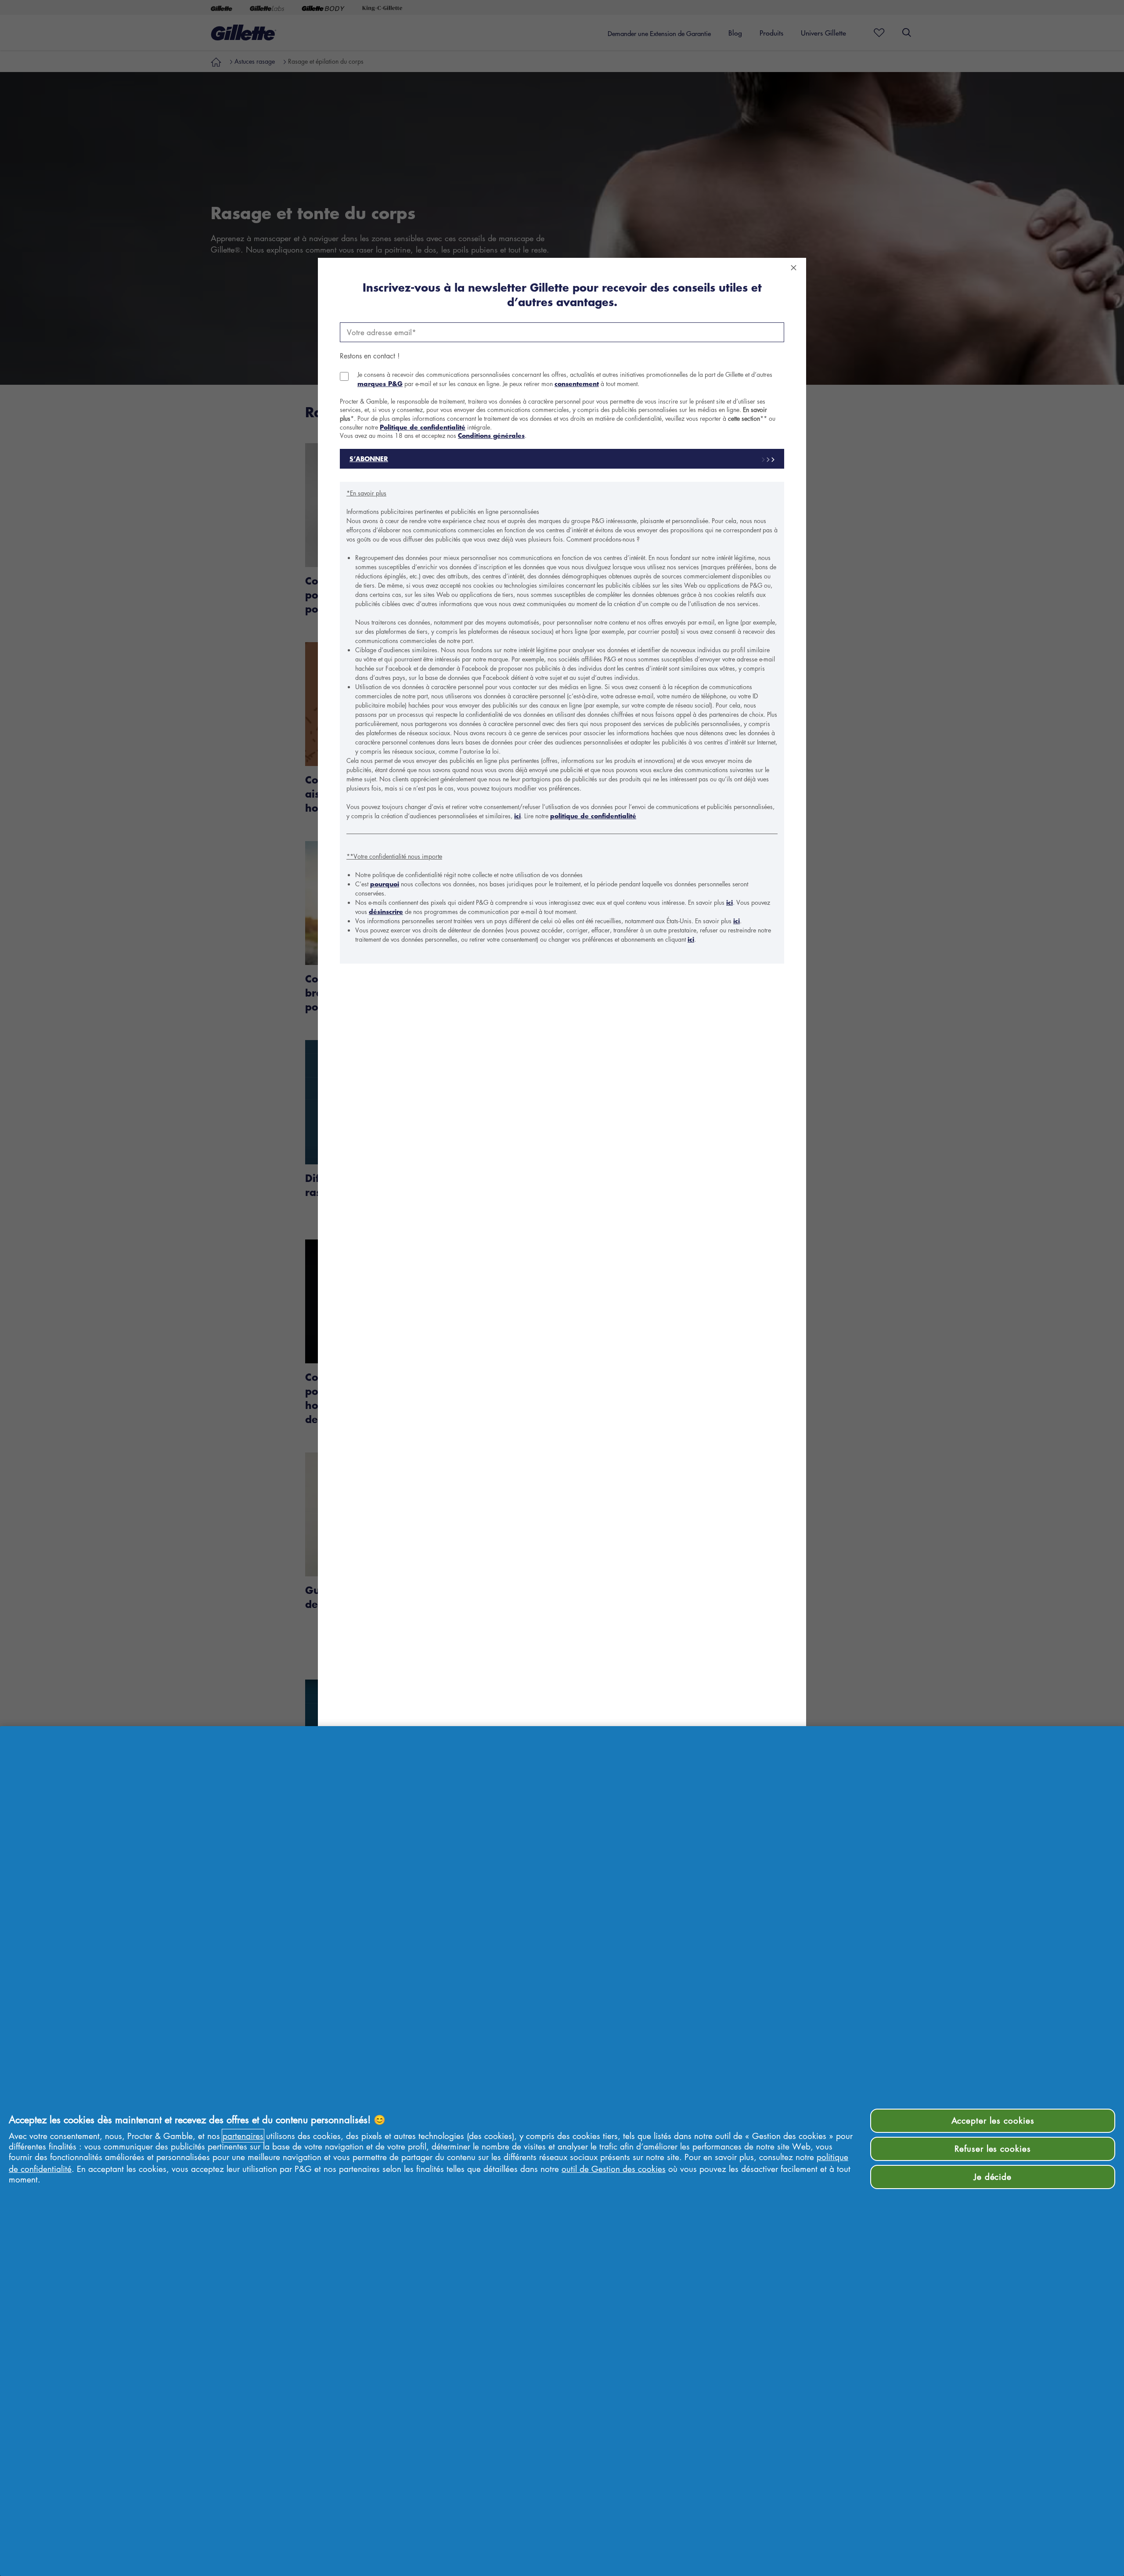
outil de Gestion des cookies (614, 2169)
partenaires (243, 2136)
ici (517, 816)
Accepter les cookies (993, 2120)
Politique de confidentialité (423, 427)
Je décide (993, 2177)
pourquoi (385, 884)
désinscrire (386, 912)
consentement (577, 384)
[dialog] (562, 1288)
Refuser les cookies (993, 2148)
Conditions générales (491, 435)
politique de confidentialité (593, 816)
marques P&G (380, 384)
